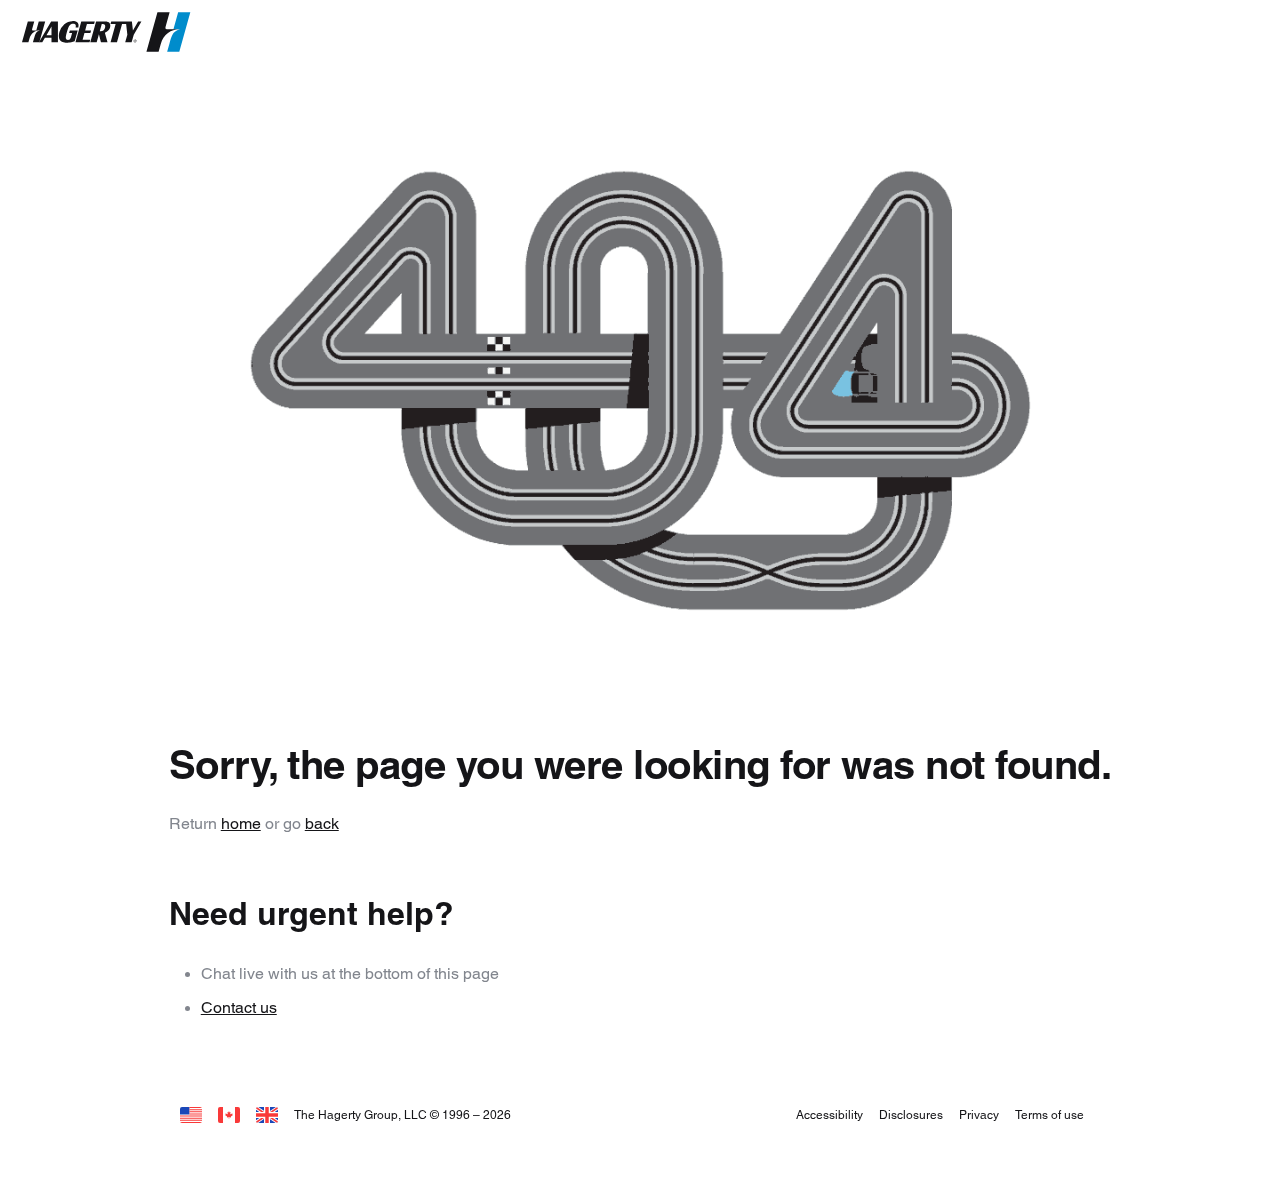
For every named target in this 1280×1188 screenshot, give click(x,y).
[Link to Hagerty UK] (267, 1114)
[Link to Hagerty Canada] (229, 1114)
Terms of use (1049, 1114)
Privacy (979, 1114)
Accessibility (829, 1114)
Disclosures (911, 1114)
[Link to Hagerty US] (191, 1114)
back (322, 823)
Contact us (239, 1007)
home (241, 823)
